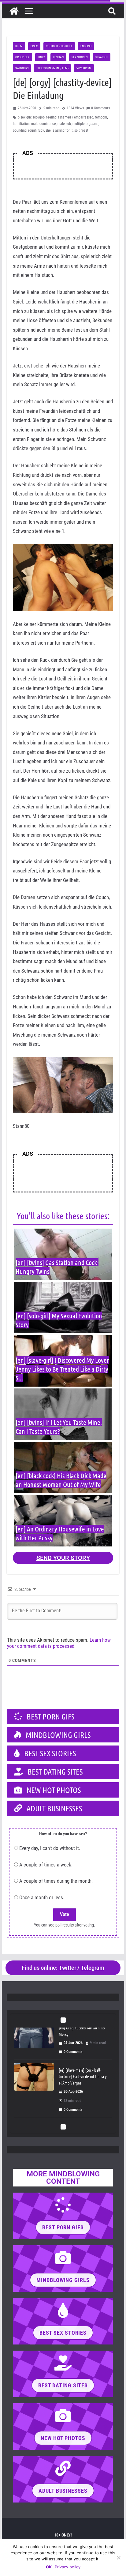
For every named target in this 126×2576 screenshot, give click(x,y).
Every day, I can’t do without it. (50, 1848)
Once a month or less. (42, 1897)
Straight (102, 57)
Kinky (41, 57)
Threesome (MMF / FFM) (52, 68)
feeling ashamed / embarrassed (70, 117)
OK (49, 2567)
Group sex (22, 57)
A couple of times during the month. (56, 1881)
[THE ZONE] (14, 11)
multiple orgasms (85, 124)
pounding (20, 130)
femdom (101, 117)
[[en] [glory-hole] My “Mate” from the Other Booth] (34, 2093)
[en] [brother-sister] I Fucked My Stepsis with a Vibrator (82, 2037)
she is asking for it (59, 130)
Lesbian (58, 57)
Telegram (93, 1968)
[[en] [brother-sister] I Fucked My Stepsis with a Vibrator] (34, 2041)
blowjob (39, 117)
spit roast (81, 130)
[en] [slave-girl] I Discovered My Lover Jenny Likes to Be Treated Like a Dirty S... (62, 1369)
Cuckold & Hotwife (59, 46)
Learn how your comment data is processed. (59, 1643)
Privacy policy (68, 2567)
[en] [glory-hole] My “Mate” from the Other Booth (81, 2089)
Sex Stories (80, 57)
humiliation (21, 124)
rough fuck (36, 130)
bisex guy (25, 117)
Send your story (63, 1558)
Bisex (34, 46)
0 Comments (100, 108)
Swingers (22, 68)
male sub (64, 124)
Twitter (67, 1968)
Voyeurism (84, 68)
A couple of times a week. (46, 1865)
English (86, 46)
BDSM (19, 46)
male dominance (44, 124)
